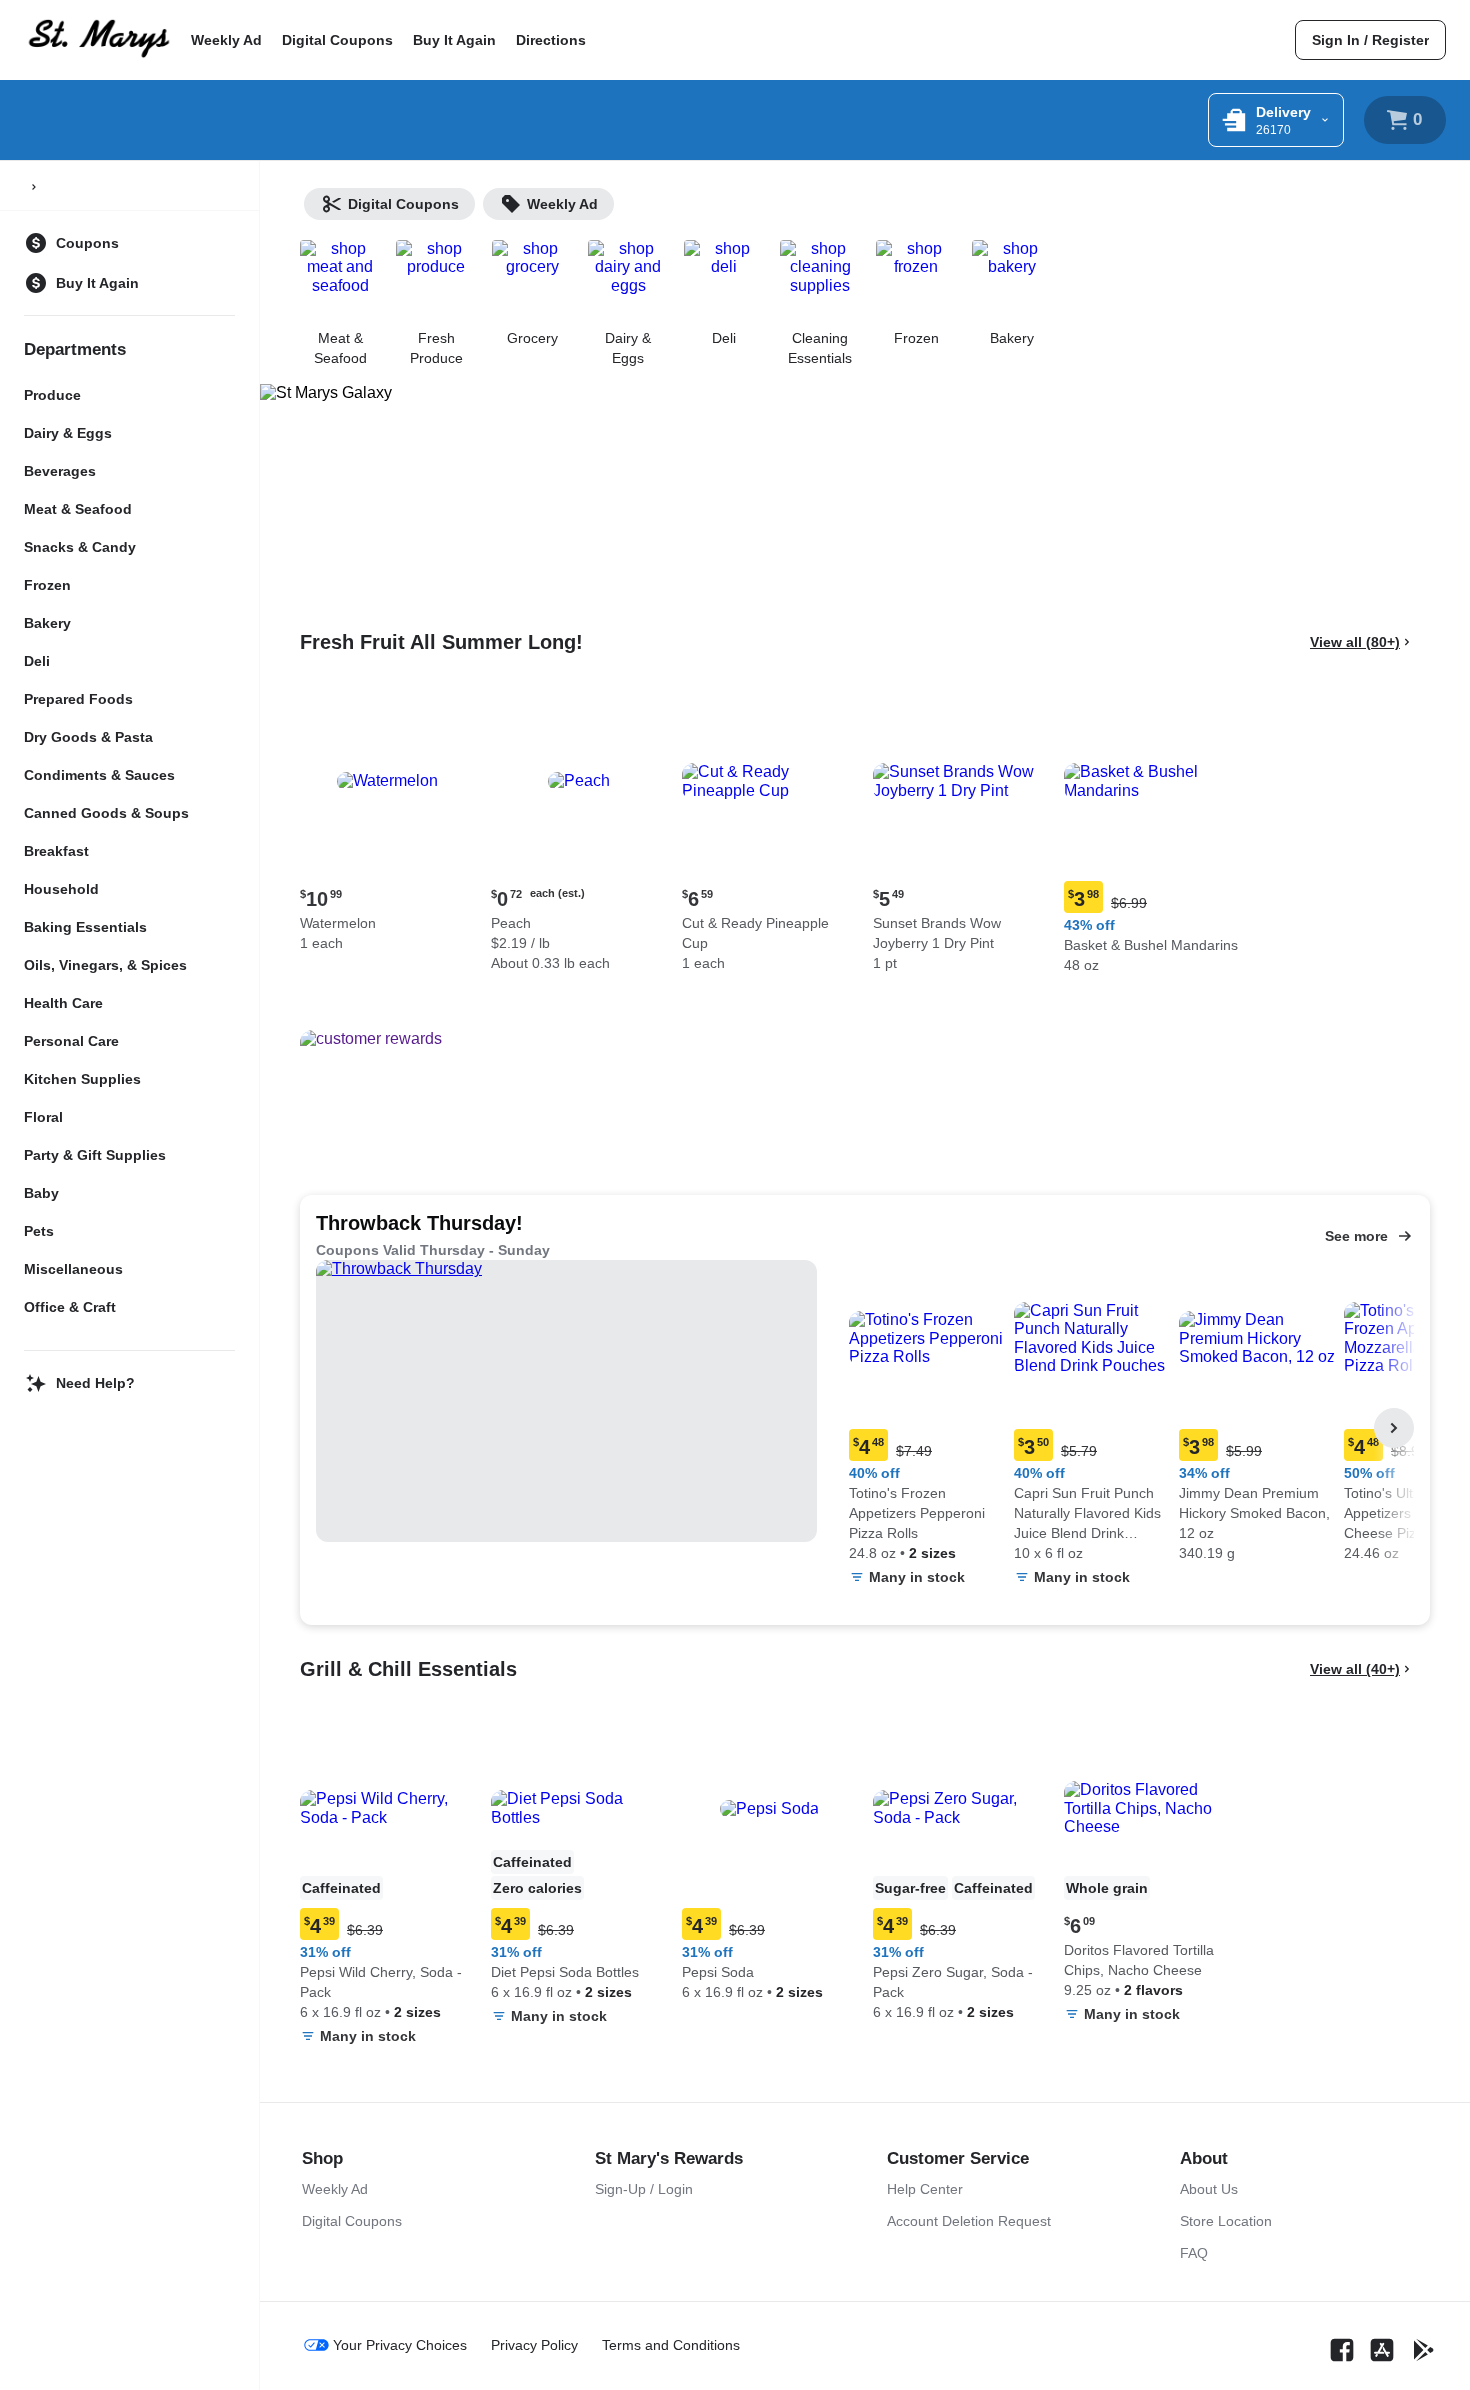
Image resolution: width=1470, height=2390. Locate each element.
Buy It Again (454, 40)
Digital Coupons (337, 40)
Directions (551, 40)
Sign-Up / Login (644, 2189)
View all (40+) (1355, 1669)
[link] (1370, 40)
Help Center (925, 2189)
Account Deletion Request (969, 2221)
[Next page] (1394, 1428)
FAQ (1194, 2253)
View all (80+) (1355, 642)
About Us (1209, 2189)
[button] (387, 825)
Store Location (1226, 2221)
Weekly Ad (226, 40)
